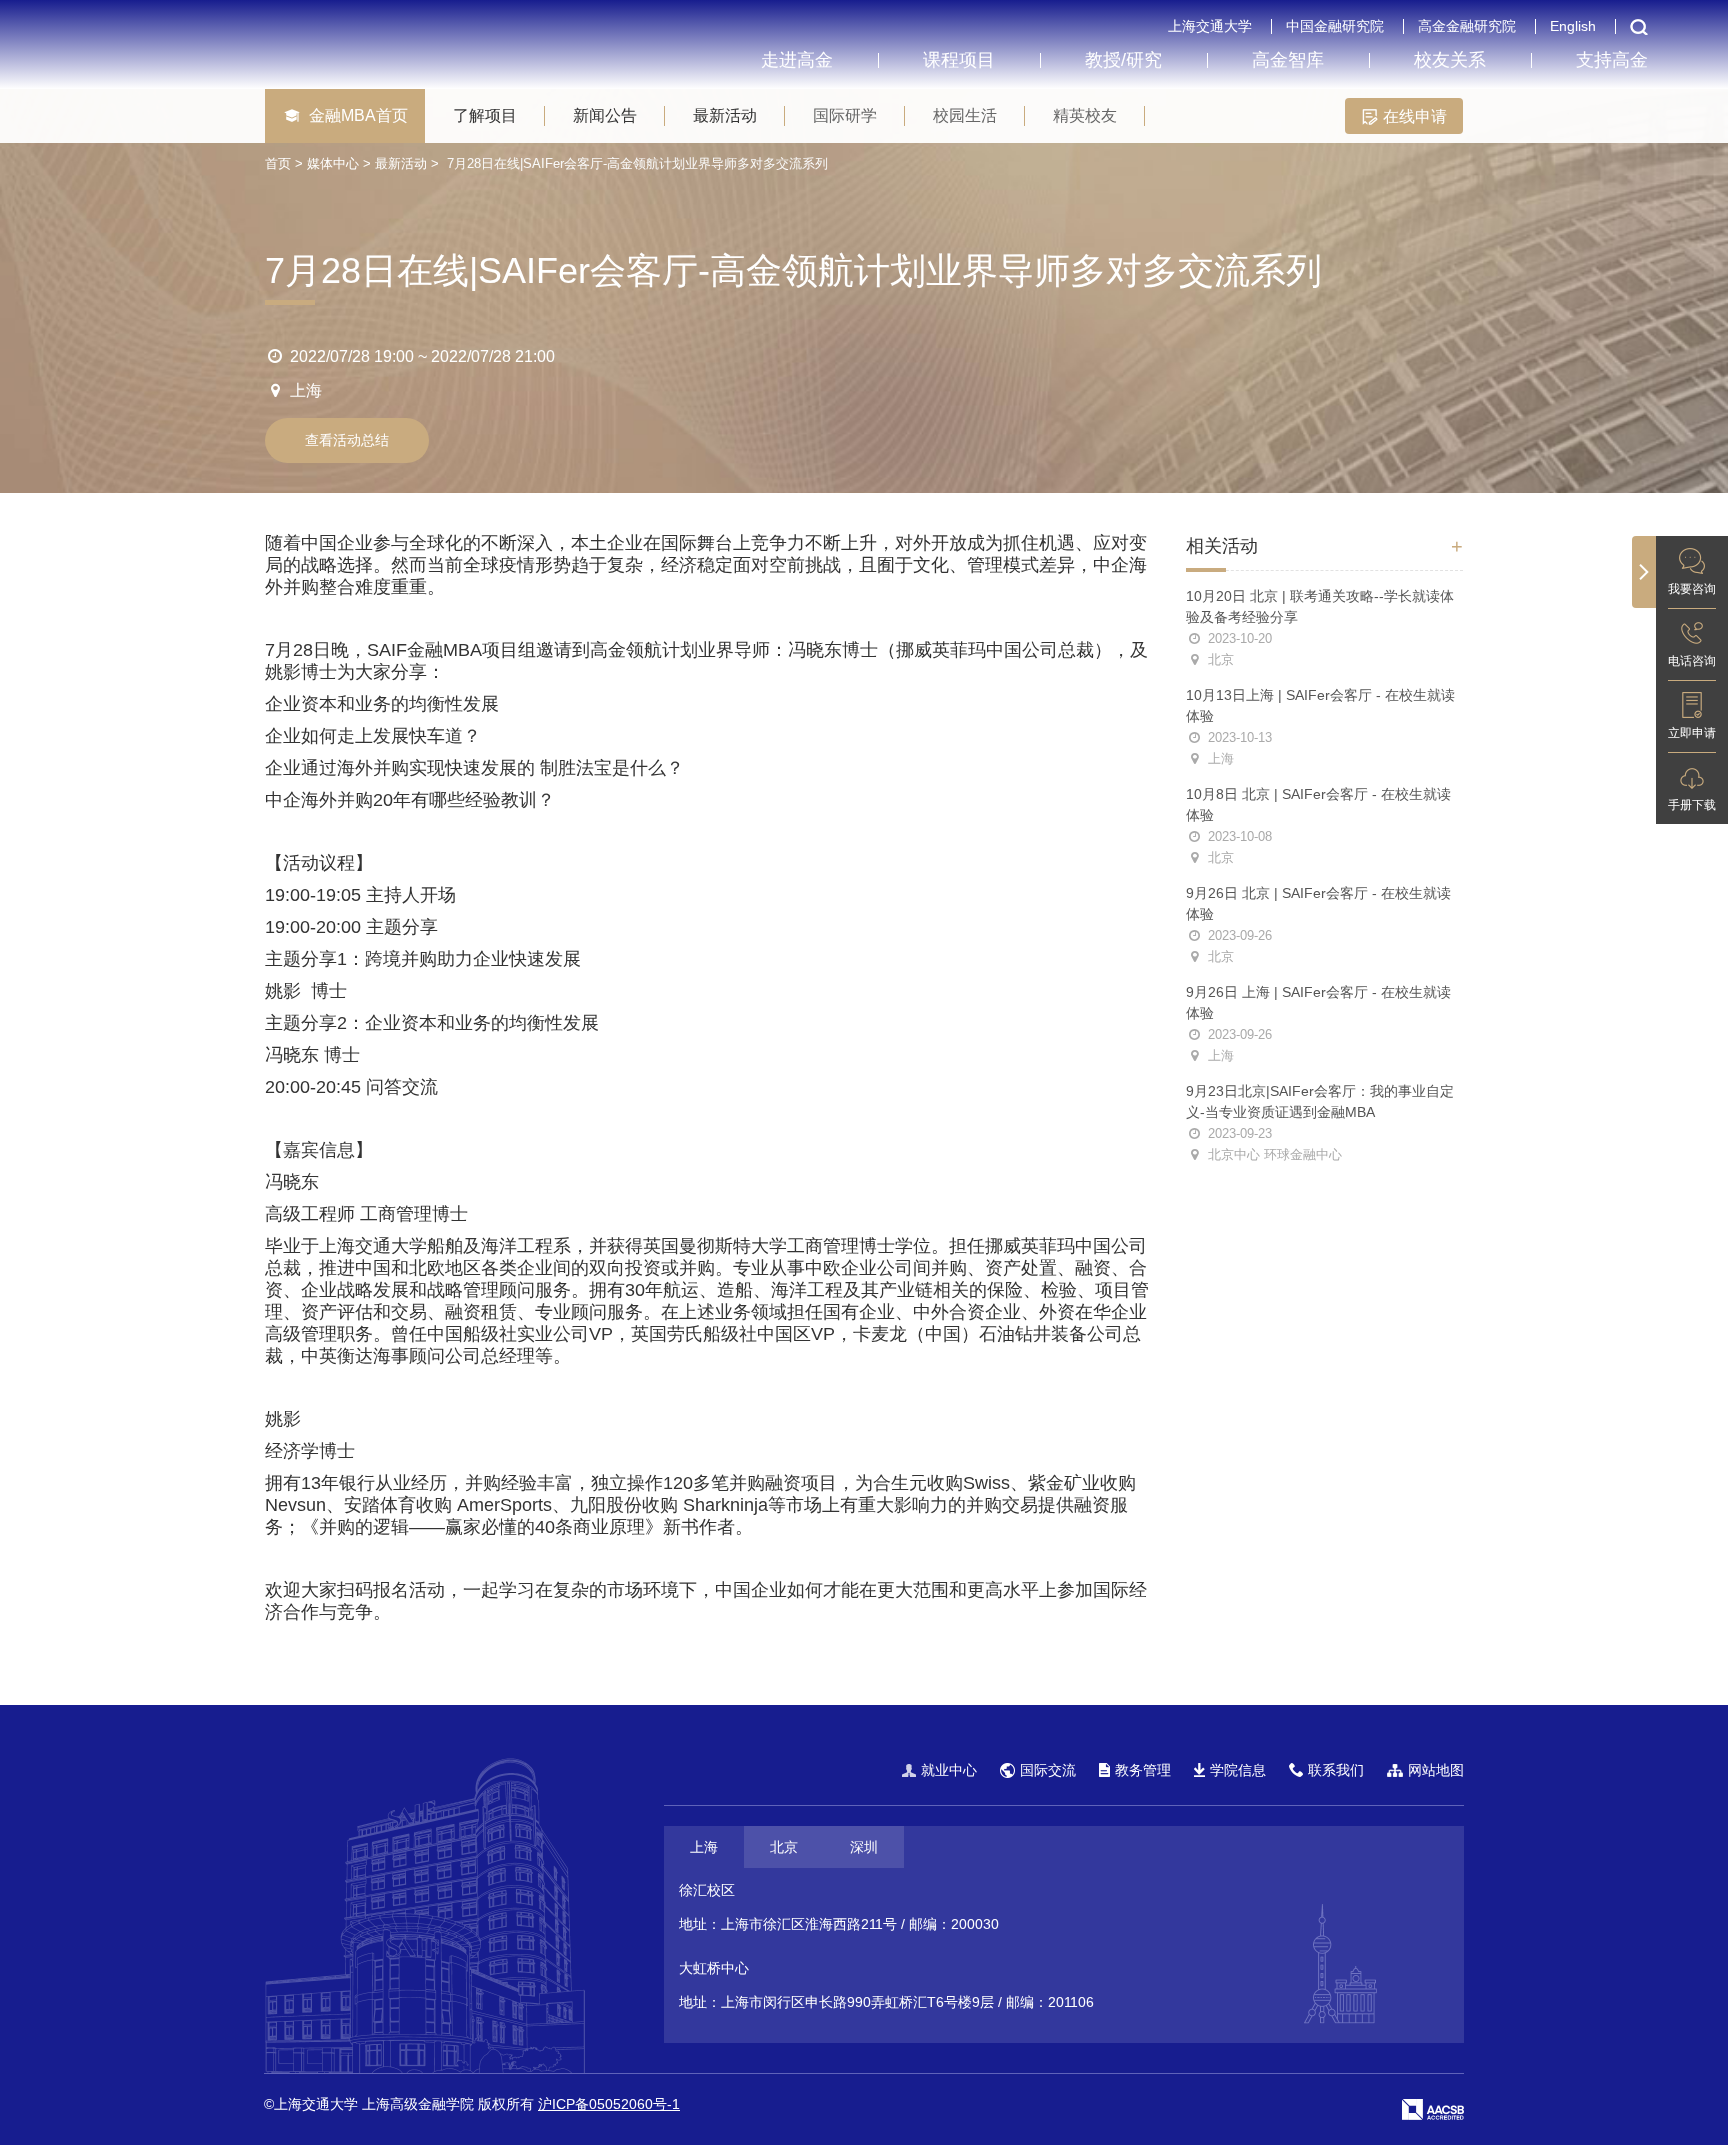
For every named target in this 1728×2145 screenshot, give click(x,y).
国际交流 (1048, 1770)
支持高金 (1612, 60)
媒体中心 (333, 163)
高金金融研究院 (1467, 26)
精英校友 (1085, 115)
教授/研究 (1123, 60)
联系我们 (1336, 1770)
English (1573, 26)
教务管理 (1143, 1770)
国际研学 (845, 115)
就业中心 (949, 1770)
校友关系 (1450, 60)
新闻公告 (605, 115)
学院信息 (1238, 1770)
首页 (278, 163)
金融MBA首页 (358, 115)
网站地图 (1436, 1770)
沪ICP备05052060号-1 (609, 2104)
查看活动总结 (347, 440)
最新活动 (725, 115)
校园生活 (965, 115)
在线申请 (1413, 116)
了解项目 (485, 115)
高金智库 (1288, 60)
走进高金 (797, 60)
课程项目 (959, 60)
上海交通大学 (1210, 26)
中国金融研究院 (1335, 26)
